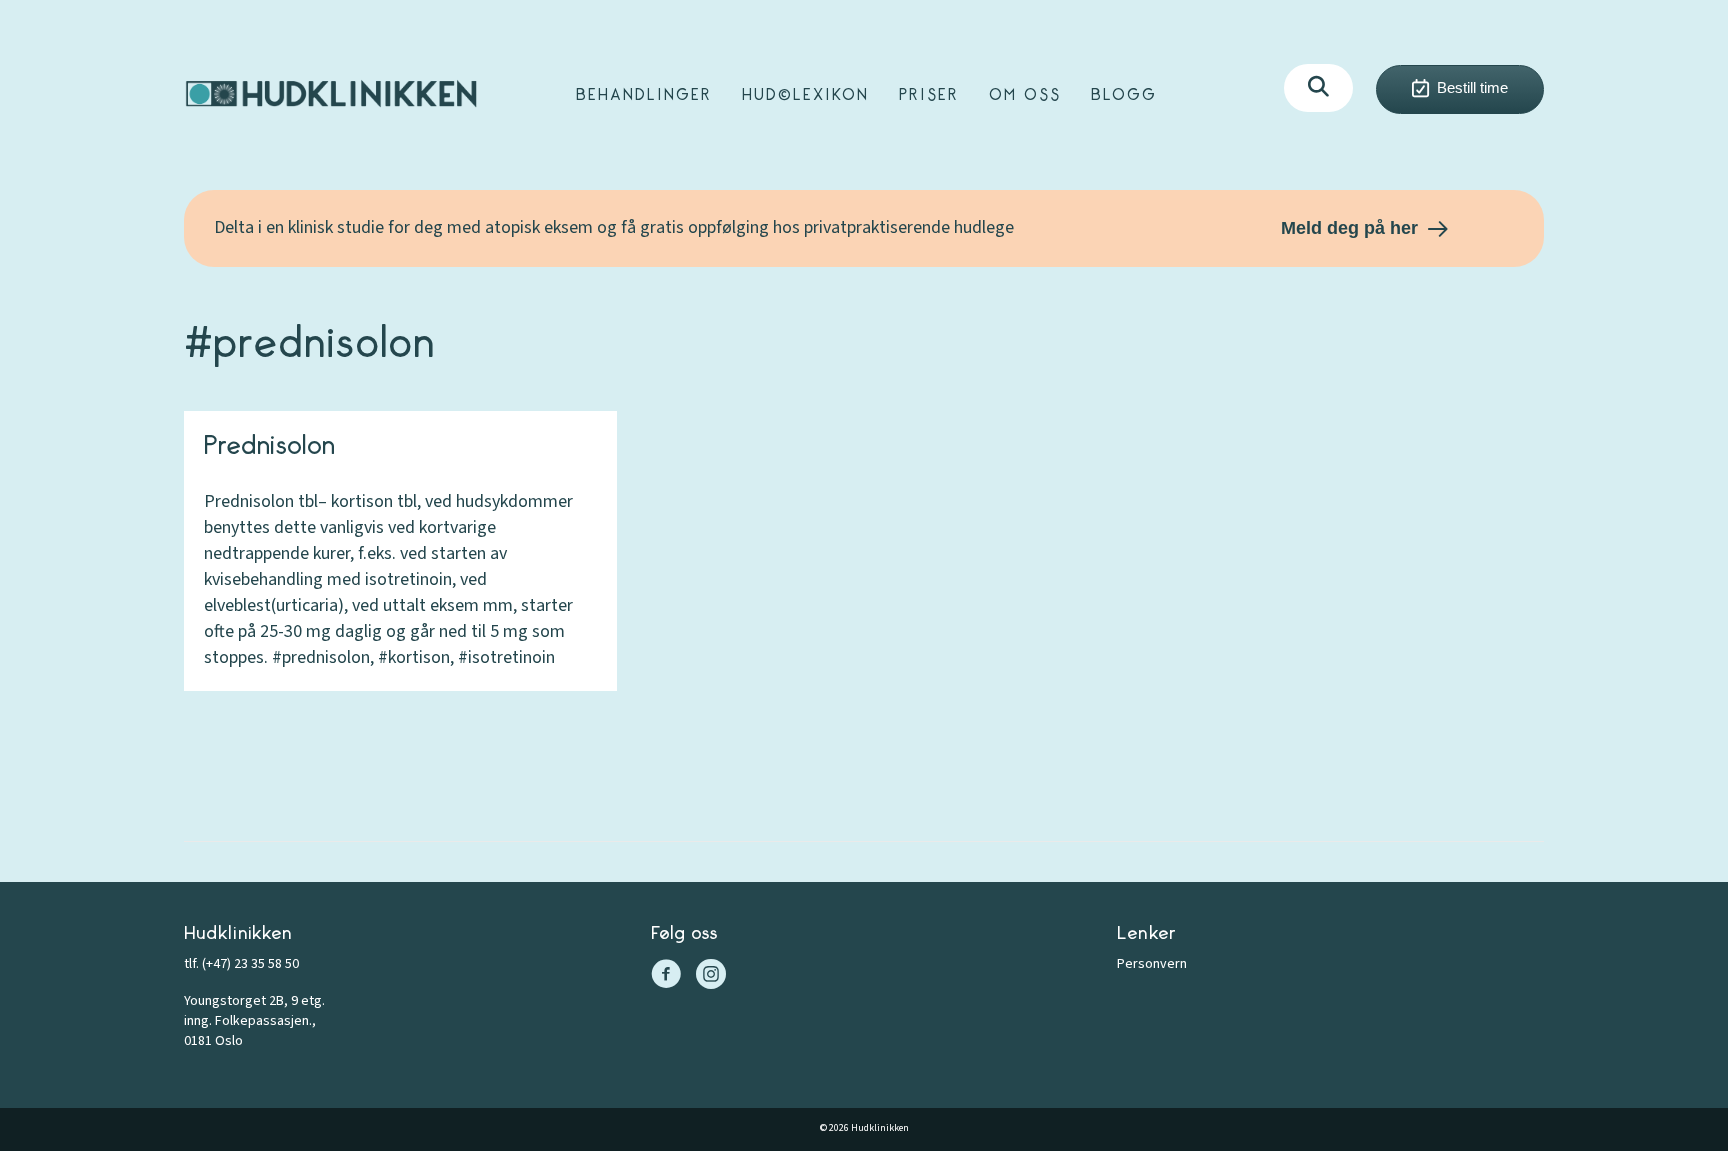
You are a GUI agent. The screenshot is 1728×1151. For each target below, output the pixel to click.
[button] (1318, 88)
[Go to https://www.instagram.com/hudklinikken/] (711, 977)
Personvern (1152, 964)
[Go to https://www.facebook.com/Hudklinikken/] (666, 977)
